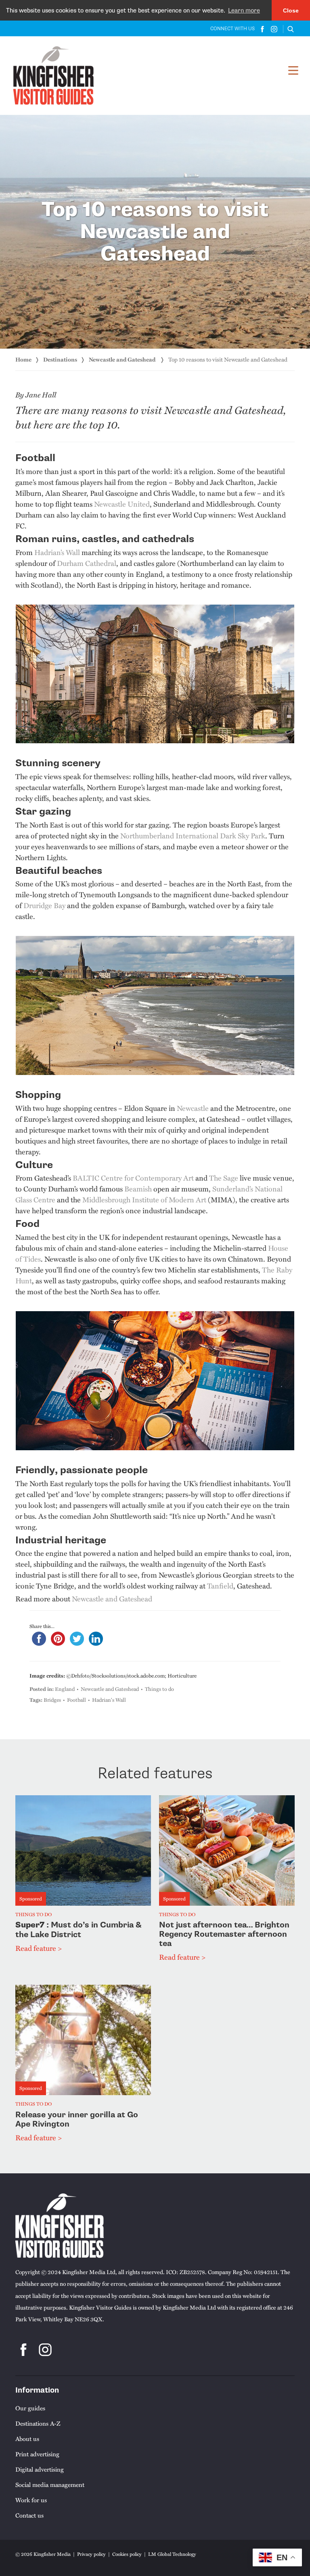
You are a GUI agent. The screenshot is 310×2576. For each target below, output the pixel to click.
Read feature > (39, 1948)
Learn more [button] (244, 10)
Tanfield (220, 1586)
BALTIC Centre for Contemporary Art (133, 1178)
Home (23, 359)
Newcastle (193, 1108)
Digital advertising (40, 2469)
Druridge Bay (44, 905)
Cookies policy (127, 2554)
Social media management (50, 2485)
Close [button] (291, 10)
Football (76, 1700)
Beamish (138, 1189)
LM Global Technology (172, 2554)
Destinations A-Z (38, 2423)
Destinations (60, 359)
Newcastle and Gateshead (123, 359)
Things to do (159, 1689)
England (65, 1689)
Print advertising (37, 2454)
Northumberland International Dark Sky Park (193, 836)
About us (27, 2439)
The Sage (224, 1178)
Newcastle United (122, 504)
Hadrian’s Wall (57, 552)
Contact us (29, 2515)
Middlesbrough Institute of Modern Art (144, 1200)
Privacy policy (91, 2554)
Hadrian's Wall (109, 1700)
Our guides (30, 2408)
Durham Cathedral (87, 563)
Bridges (52, 1700)
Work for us (31, 2500)
